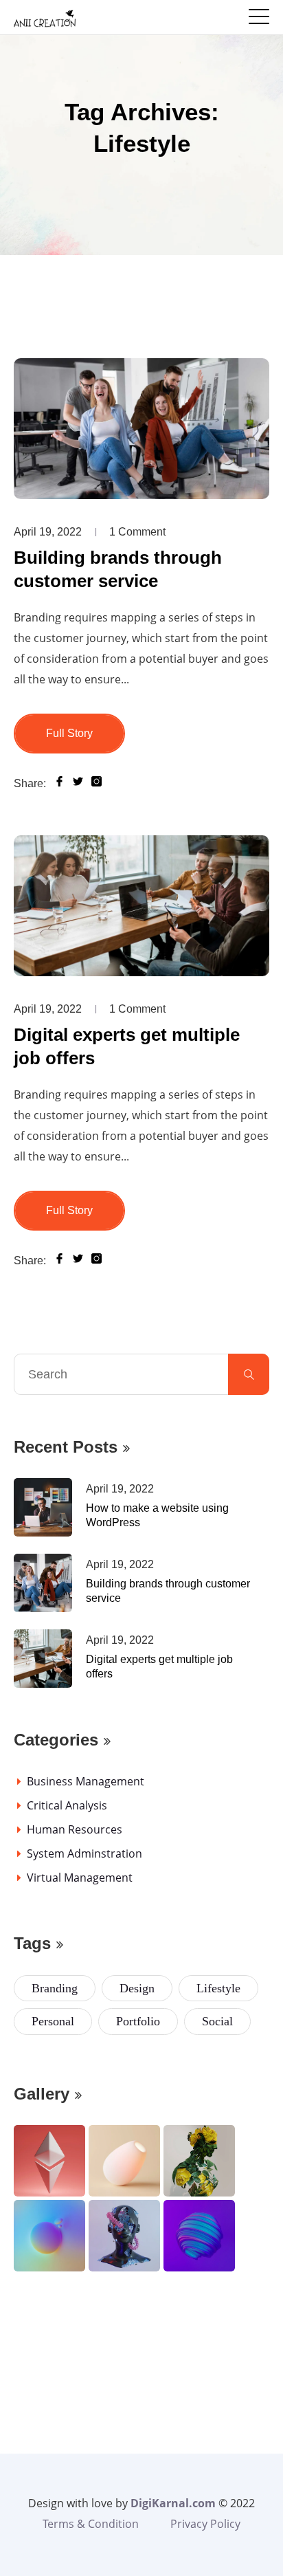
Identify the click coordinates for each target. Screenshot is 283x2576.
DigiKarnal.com (173, 2503)
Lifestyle (218, 1988)
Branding (55, 1988)
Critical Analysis (67, 1805)
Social (217, 2021)
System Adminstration (84, 1853)
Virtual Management (80, 1878)
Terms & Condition (91, 2524)
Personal (53, 2021)
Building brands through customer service (118, 569)
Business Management (86, 1781)
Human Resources (75, 1829)
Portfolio (138, 2021)
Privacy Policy (205, 2524)
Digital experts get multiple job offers (127, 1046)
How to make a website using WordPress (157, 1515)
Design (137, 1988)
